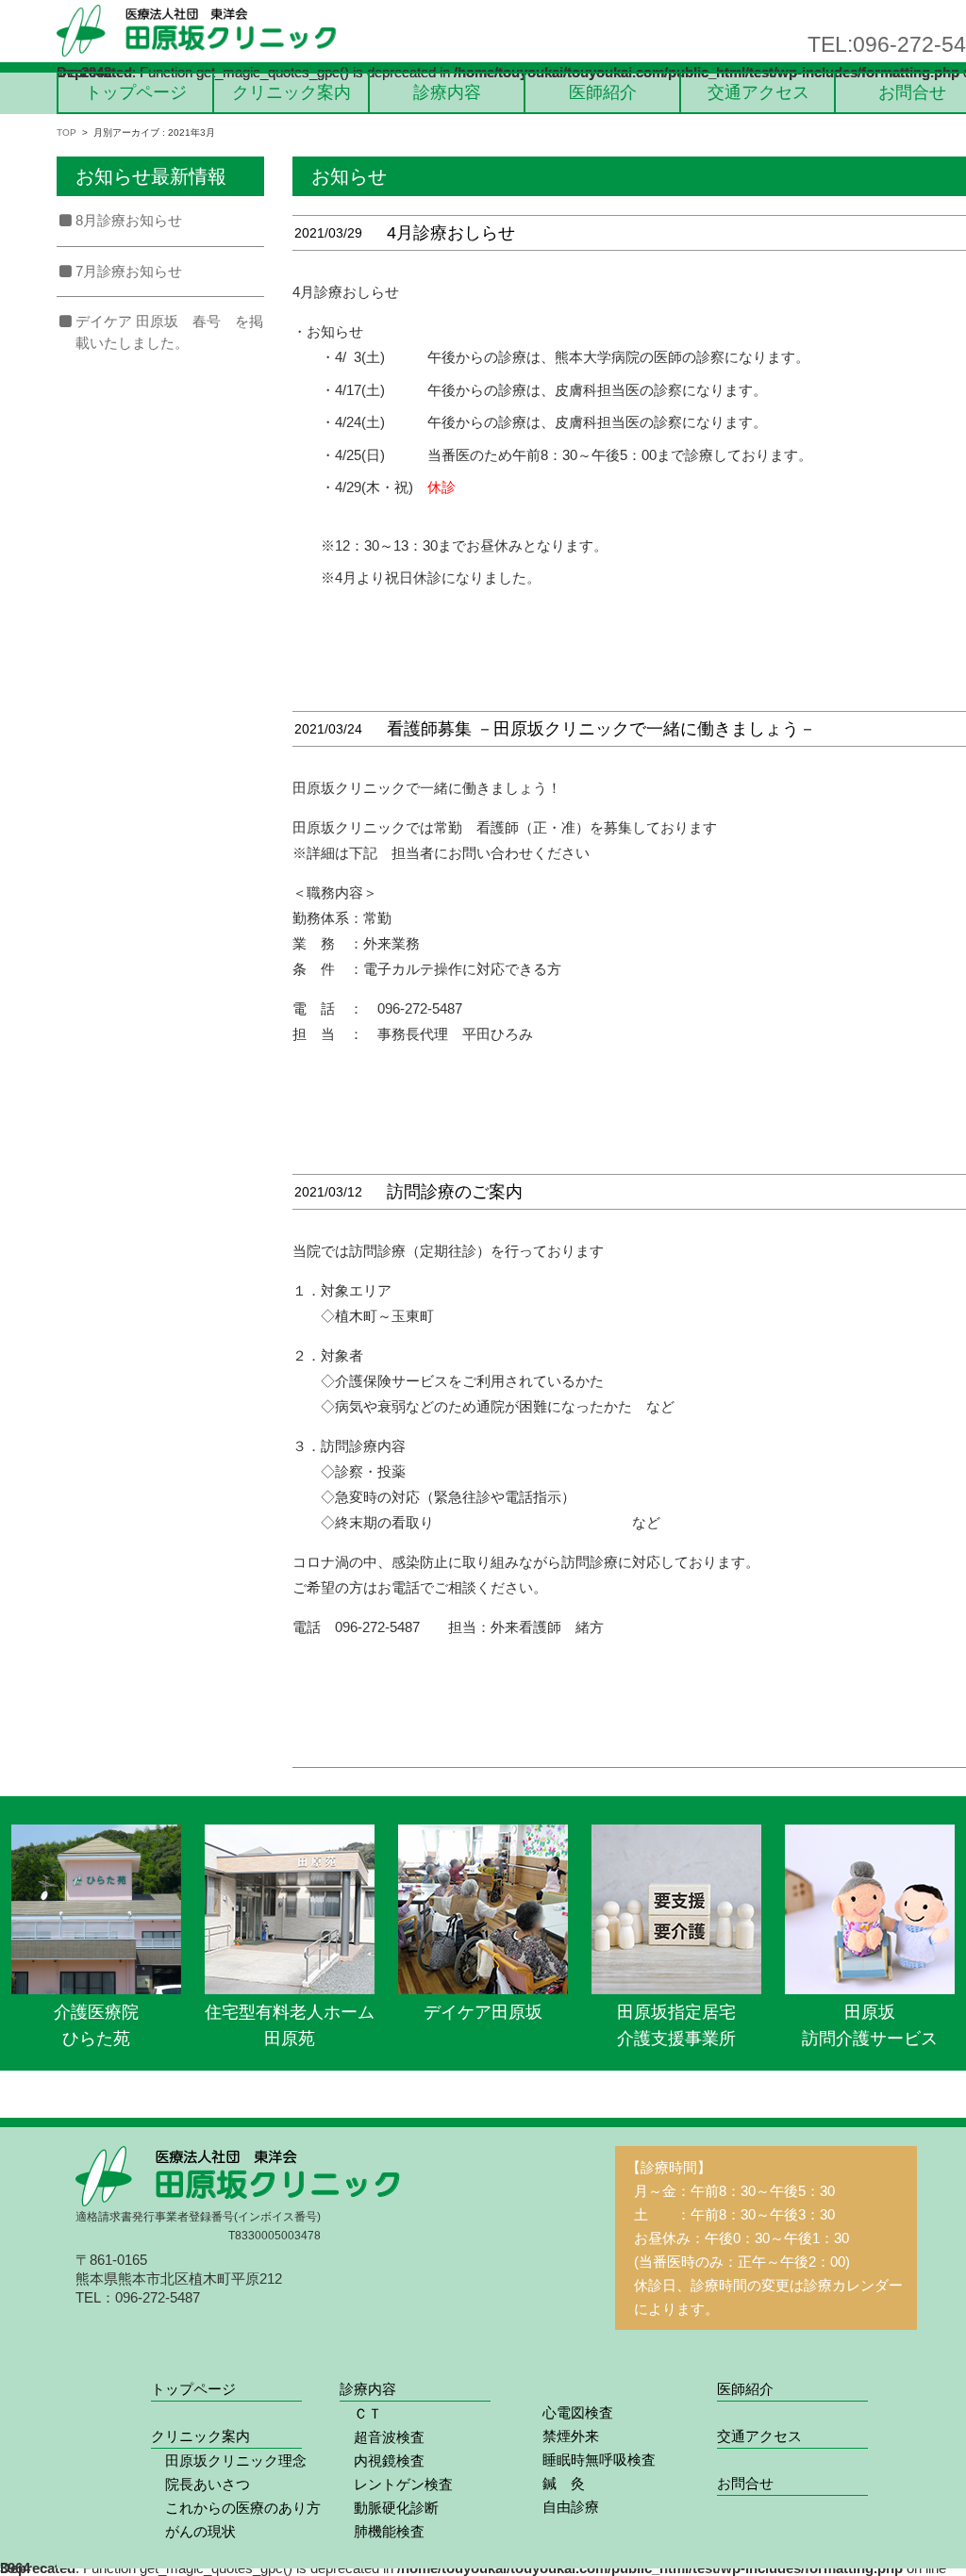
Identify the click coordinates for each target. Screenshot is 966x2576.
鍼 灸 (557, 2483)
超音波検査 (382, 2437)
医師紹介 (603, 92)
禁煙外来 (564, 2436)
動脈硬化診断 (389, 2508)
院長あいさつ (200, 2484)
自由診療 (564, 2507)
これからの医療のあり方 (236, 2508)
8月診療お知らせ (129, 220)
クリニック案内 (291, 92)
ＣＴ (361, 2413)
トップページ (136, 92)
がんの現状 (193, 2531)
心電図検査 (571, 2412)
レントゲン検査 (396, 2484)
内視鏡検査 (382, 2460)
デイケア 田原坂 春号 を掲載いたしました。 (169, 332)
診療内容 (447, 92)
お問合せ (912, 92)
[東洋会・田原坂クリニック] (198, 31)
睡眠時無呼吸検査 (592, 2460)
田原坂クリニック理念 (229, 2460)
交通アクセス (758, 92)
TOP (67, 132)
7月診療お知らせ (129, 271)
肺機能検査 (382, 2531)
